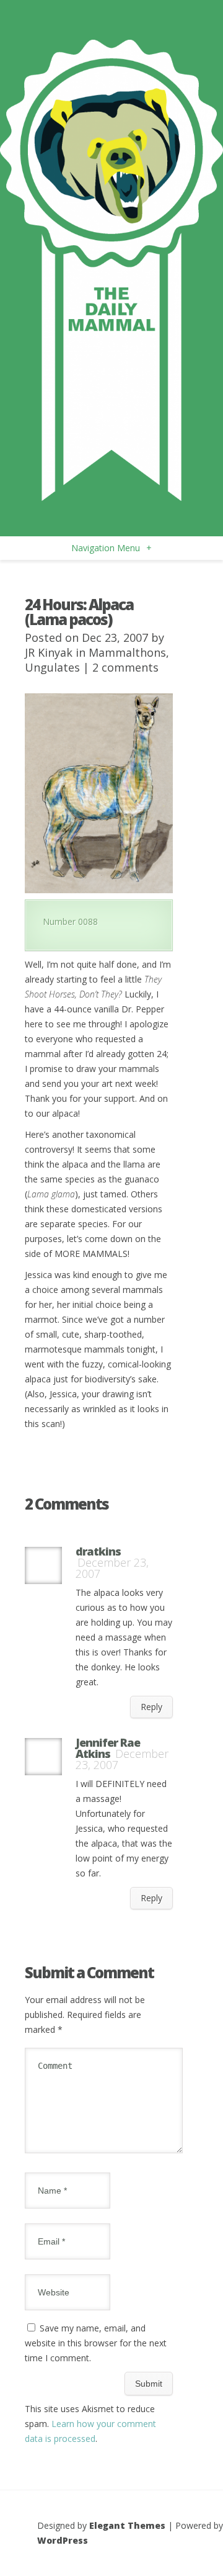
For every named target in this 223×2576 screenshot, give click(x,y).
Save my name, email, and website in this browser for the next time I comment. (96, 2343)
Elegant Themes (127, 2525)
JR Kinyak (49, 652)
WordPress (63, 2540)
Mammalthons (127, 652)
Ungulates (52, 667)
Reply (151, 1707)
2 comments (125, 667)
